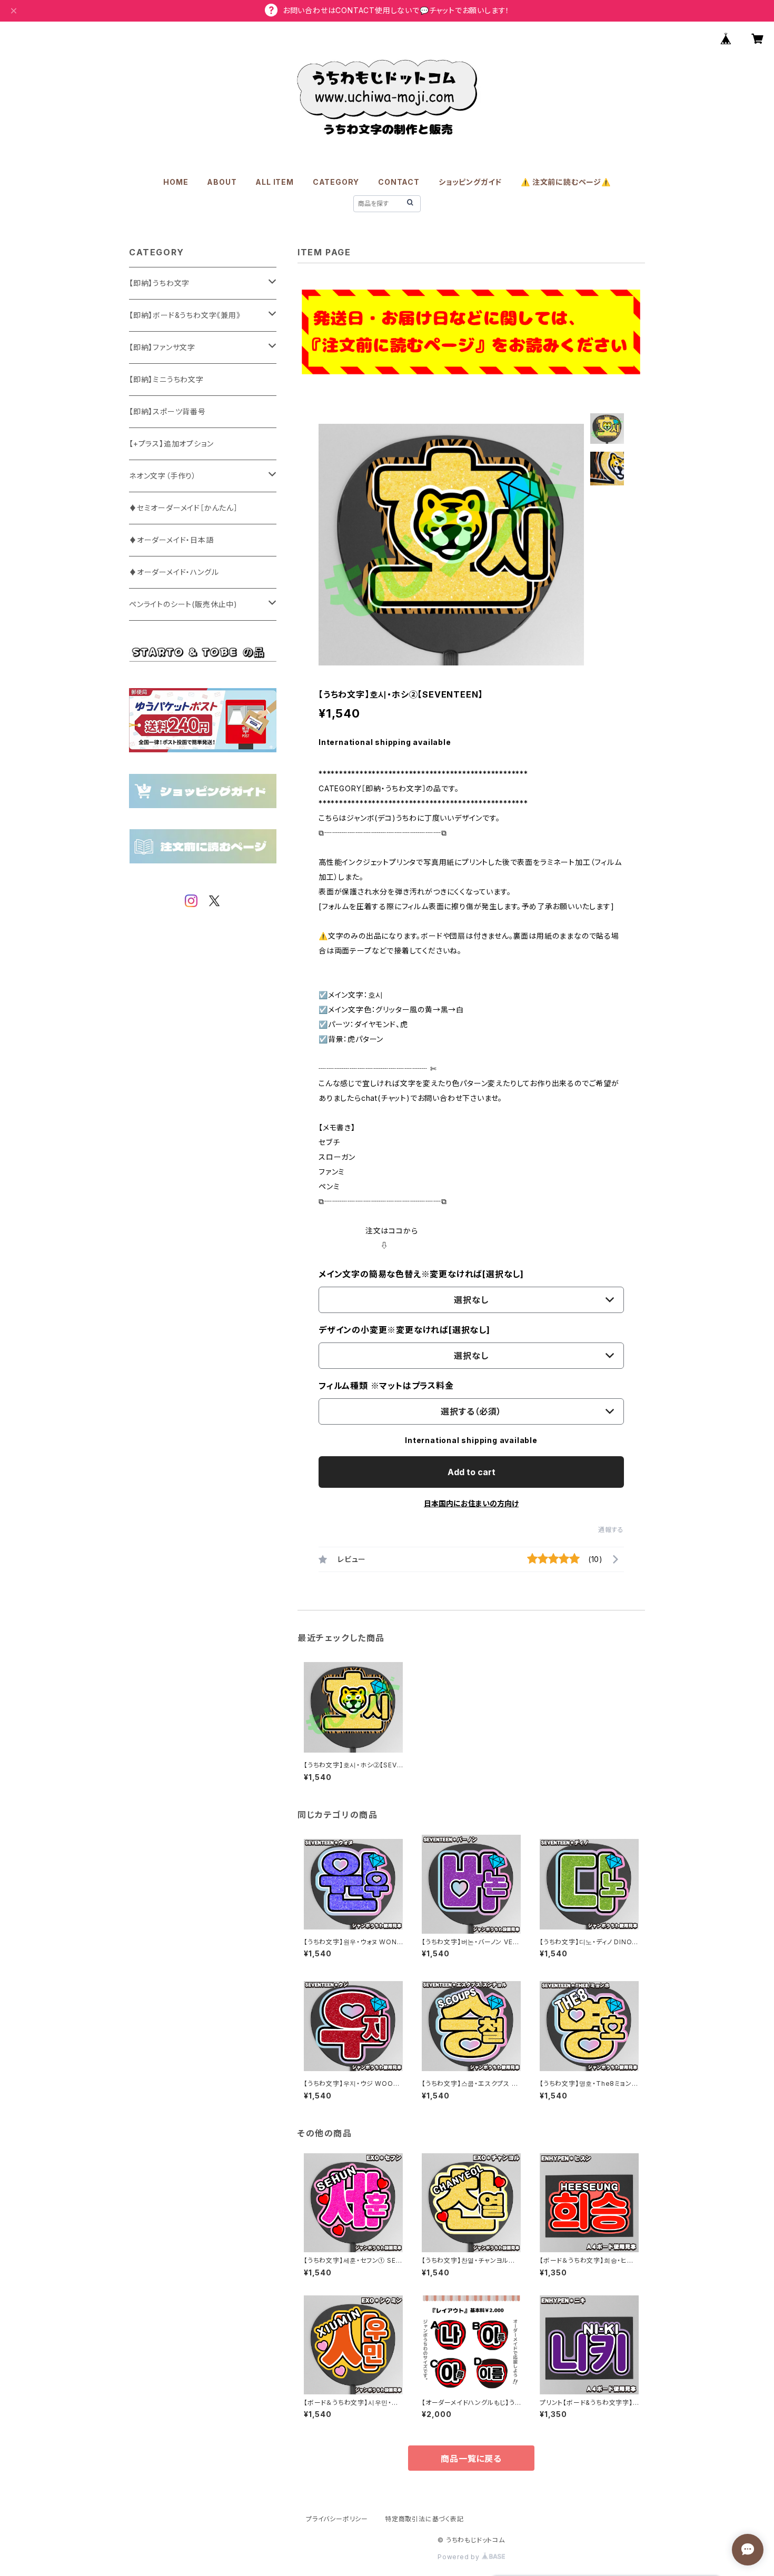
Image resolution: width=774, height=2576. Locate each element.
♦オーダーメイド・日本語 (171, 540)
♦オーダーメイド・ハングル (174, 572)
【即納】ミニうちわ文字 (166, 379)
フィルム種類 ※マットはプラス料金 (386, 1386)
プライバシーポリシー (337, 2519)
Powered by (460, 2557)
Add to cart (472, 1472)
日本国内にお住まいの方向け (471, 1503)
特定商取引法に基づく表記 (424, 2519)
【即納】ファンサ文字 (162, 347)
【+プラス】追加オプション (171, 444)
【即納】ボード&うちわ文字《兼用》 (185, 315)
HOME (176, 182)
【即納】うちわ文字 (159, 283)
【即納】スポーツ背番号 (167, 411)
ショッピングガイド (470, 182)
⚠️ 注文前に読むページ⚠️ (566, 182)
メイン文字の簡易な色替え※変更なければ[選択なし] (421, 1274)
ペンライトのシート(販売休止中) (183, 604)
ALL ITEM (274, 182)
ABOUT (222, 182)
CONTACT (399, 182)
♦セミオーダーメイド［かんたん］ (183, 508)
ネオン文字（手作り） (163, 476)
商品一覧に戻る (471, 2459)
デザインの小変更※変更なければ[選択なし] (404, 1330)
